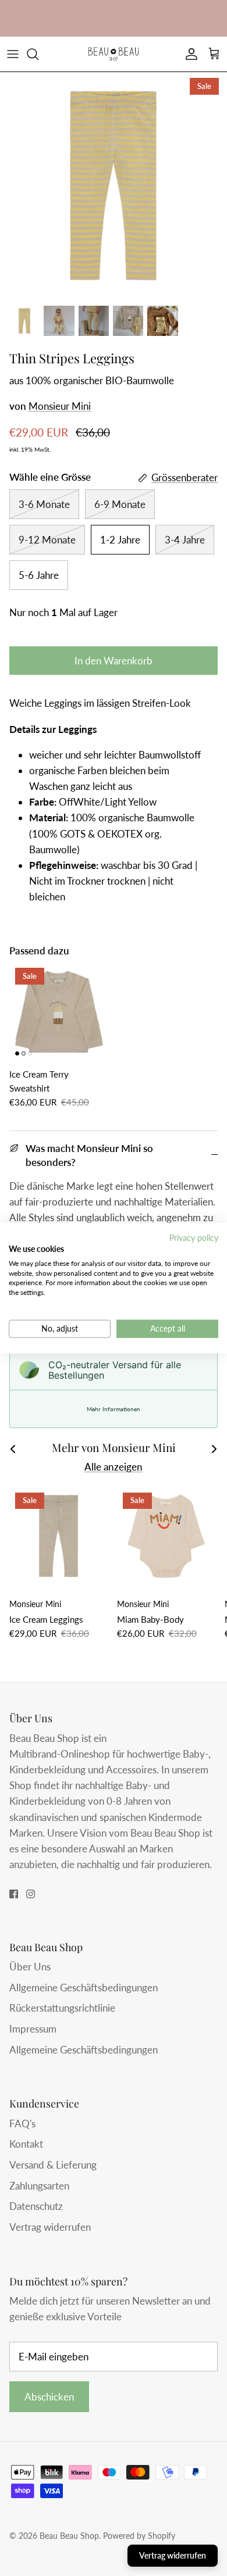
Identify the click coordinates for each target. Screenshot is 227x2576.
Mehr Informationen (114, 1409)
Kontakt (26, 2144)
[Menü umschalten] (13, 54)
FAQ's (22, 2124)
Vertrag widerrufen (50, 2227)
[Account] (189, 54)
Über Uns (30, 1967)
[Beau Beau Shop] (114, 54)
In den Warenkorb (114, 661)
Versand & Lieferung (53, 2165)
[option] (114, 185)
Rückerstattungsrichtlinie (62, 2008)
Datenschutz (36, 2206)
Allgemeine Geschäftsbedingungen (84, 1988)
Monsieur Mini (60, 406)
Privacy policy (194, 1238)
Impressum (33, 2029)
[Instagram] (31, 1894)
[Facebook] (14, 1894)
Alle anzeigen (114, 1467)
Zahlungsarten (39, 2186)
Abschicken (49, 2397)
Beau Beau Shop (69, 2536)
